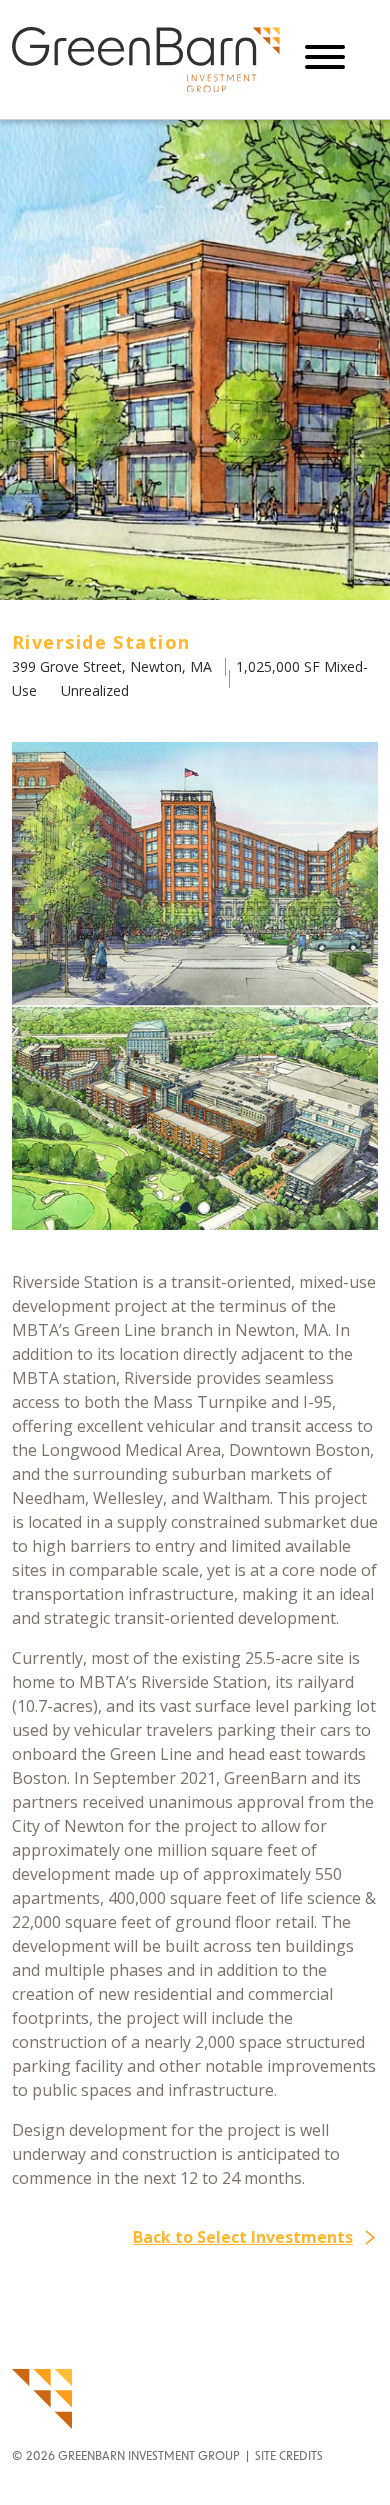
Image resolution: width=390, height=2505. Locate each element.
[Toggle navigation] (325, 59)
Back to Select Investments (243, 2237)
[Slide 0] (186, 1208)
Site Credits (289, 2457)
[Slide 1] (204, 1208)
